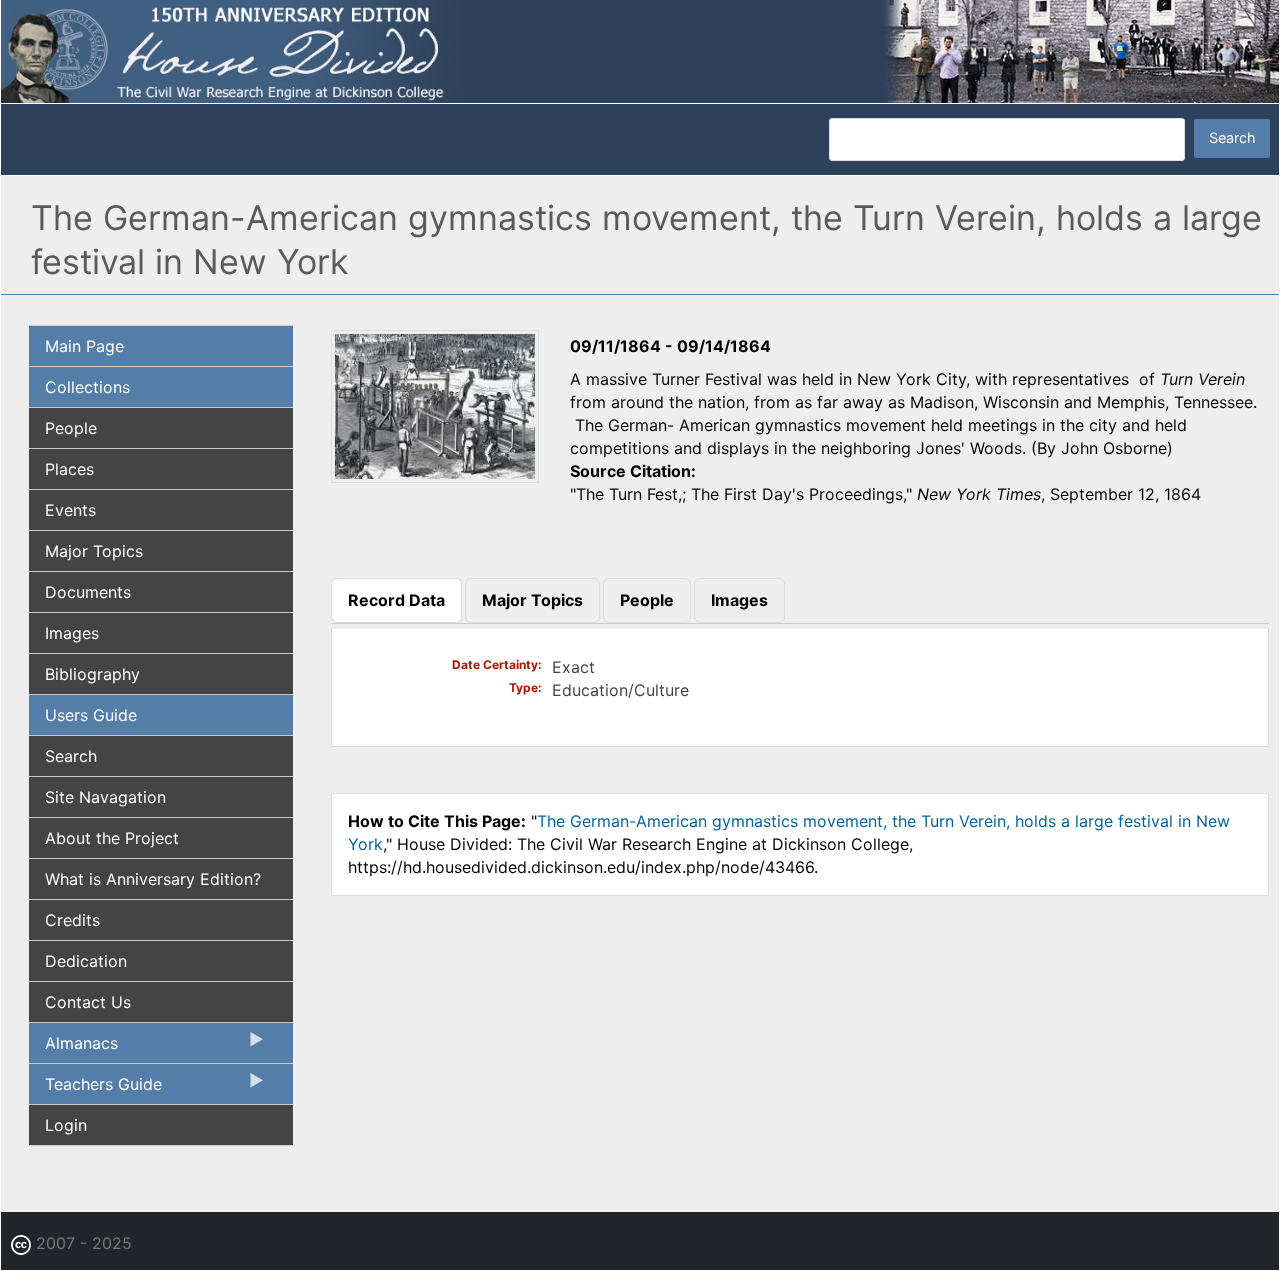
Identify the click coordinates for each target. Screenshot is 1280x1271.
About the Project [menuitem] (112, 838)
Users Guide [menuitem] (91, 715)
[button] (435, 476)
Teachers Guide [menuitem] (95, 1089)
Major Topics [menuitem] (94, 551)
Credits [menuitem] (72, 920)
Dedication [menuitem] (86, 961)
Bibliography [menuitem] (92, 674)
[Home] (640, 50)
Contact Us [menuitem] (88, 1002)
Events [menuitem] (70, 510)
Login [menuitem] (66, 1125)
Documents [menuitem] (88, 592)
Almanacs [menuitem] (73, 1048)
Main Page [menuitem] (84, 346)
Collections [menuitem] (87, 387)
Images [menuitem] (72, 633)
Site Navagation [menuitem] (105, 797)
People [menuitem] (71, 428)
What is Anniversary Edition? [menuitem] (153, 879)
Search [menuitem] (71, 756)
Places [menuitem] (69, 469)
